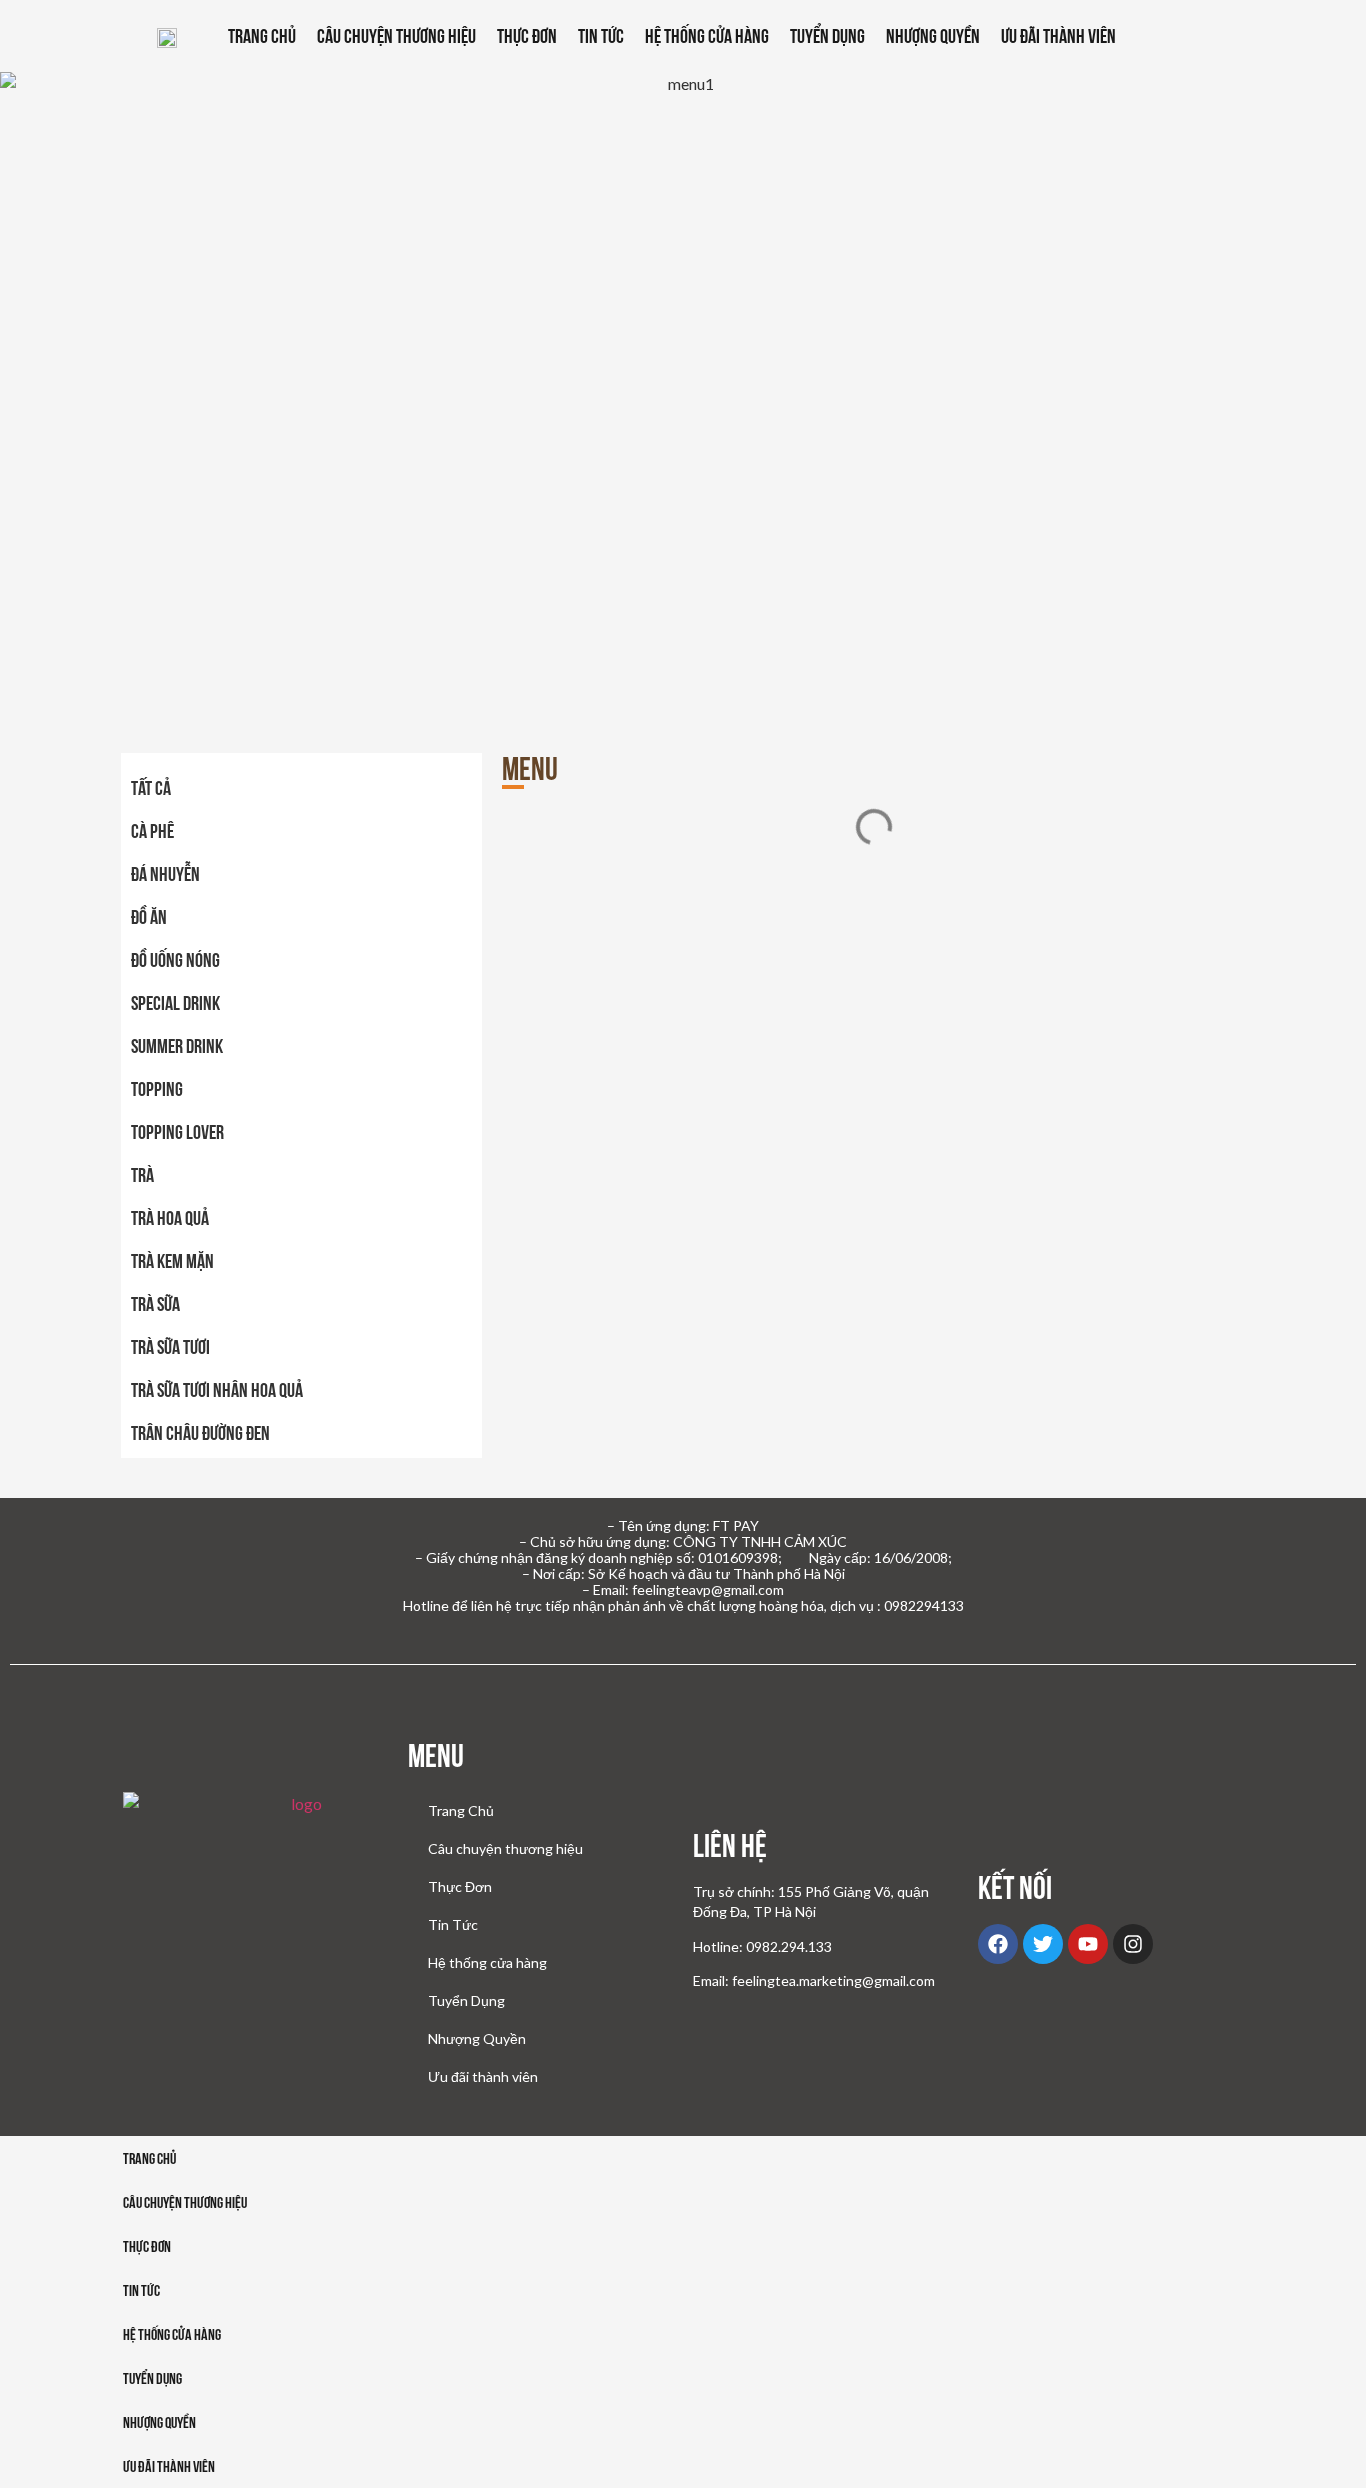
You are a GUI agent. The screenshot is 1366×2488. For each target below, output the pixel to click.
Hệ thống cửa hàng (707, 36)
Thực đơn (147, 2246)
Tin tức (141, 2290)
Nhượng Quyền (933, 36)
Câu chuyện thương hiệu (396, 36)
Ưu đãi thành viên (1058, 36)
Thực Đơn (527, 36)
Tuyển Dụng (827, 36)
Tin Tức (601, 36)
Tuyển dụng (152, 2378)
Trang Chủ (262, 36)
